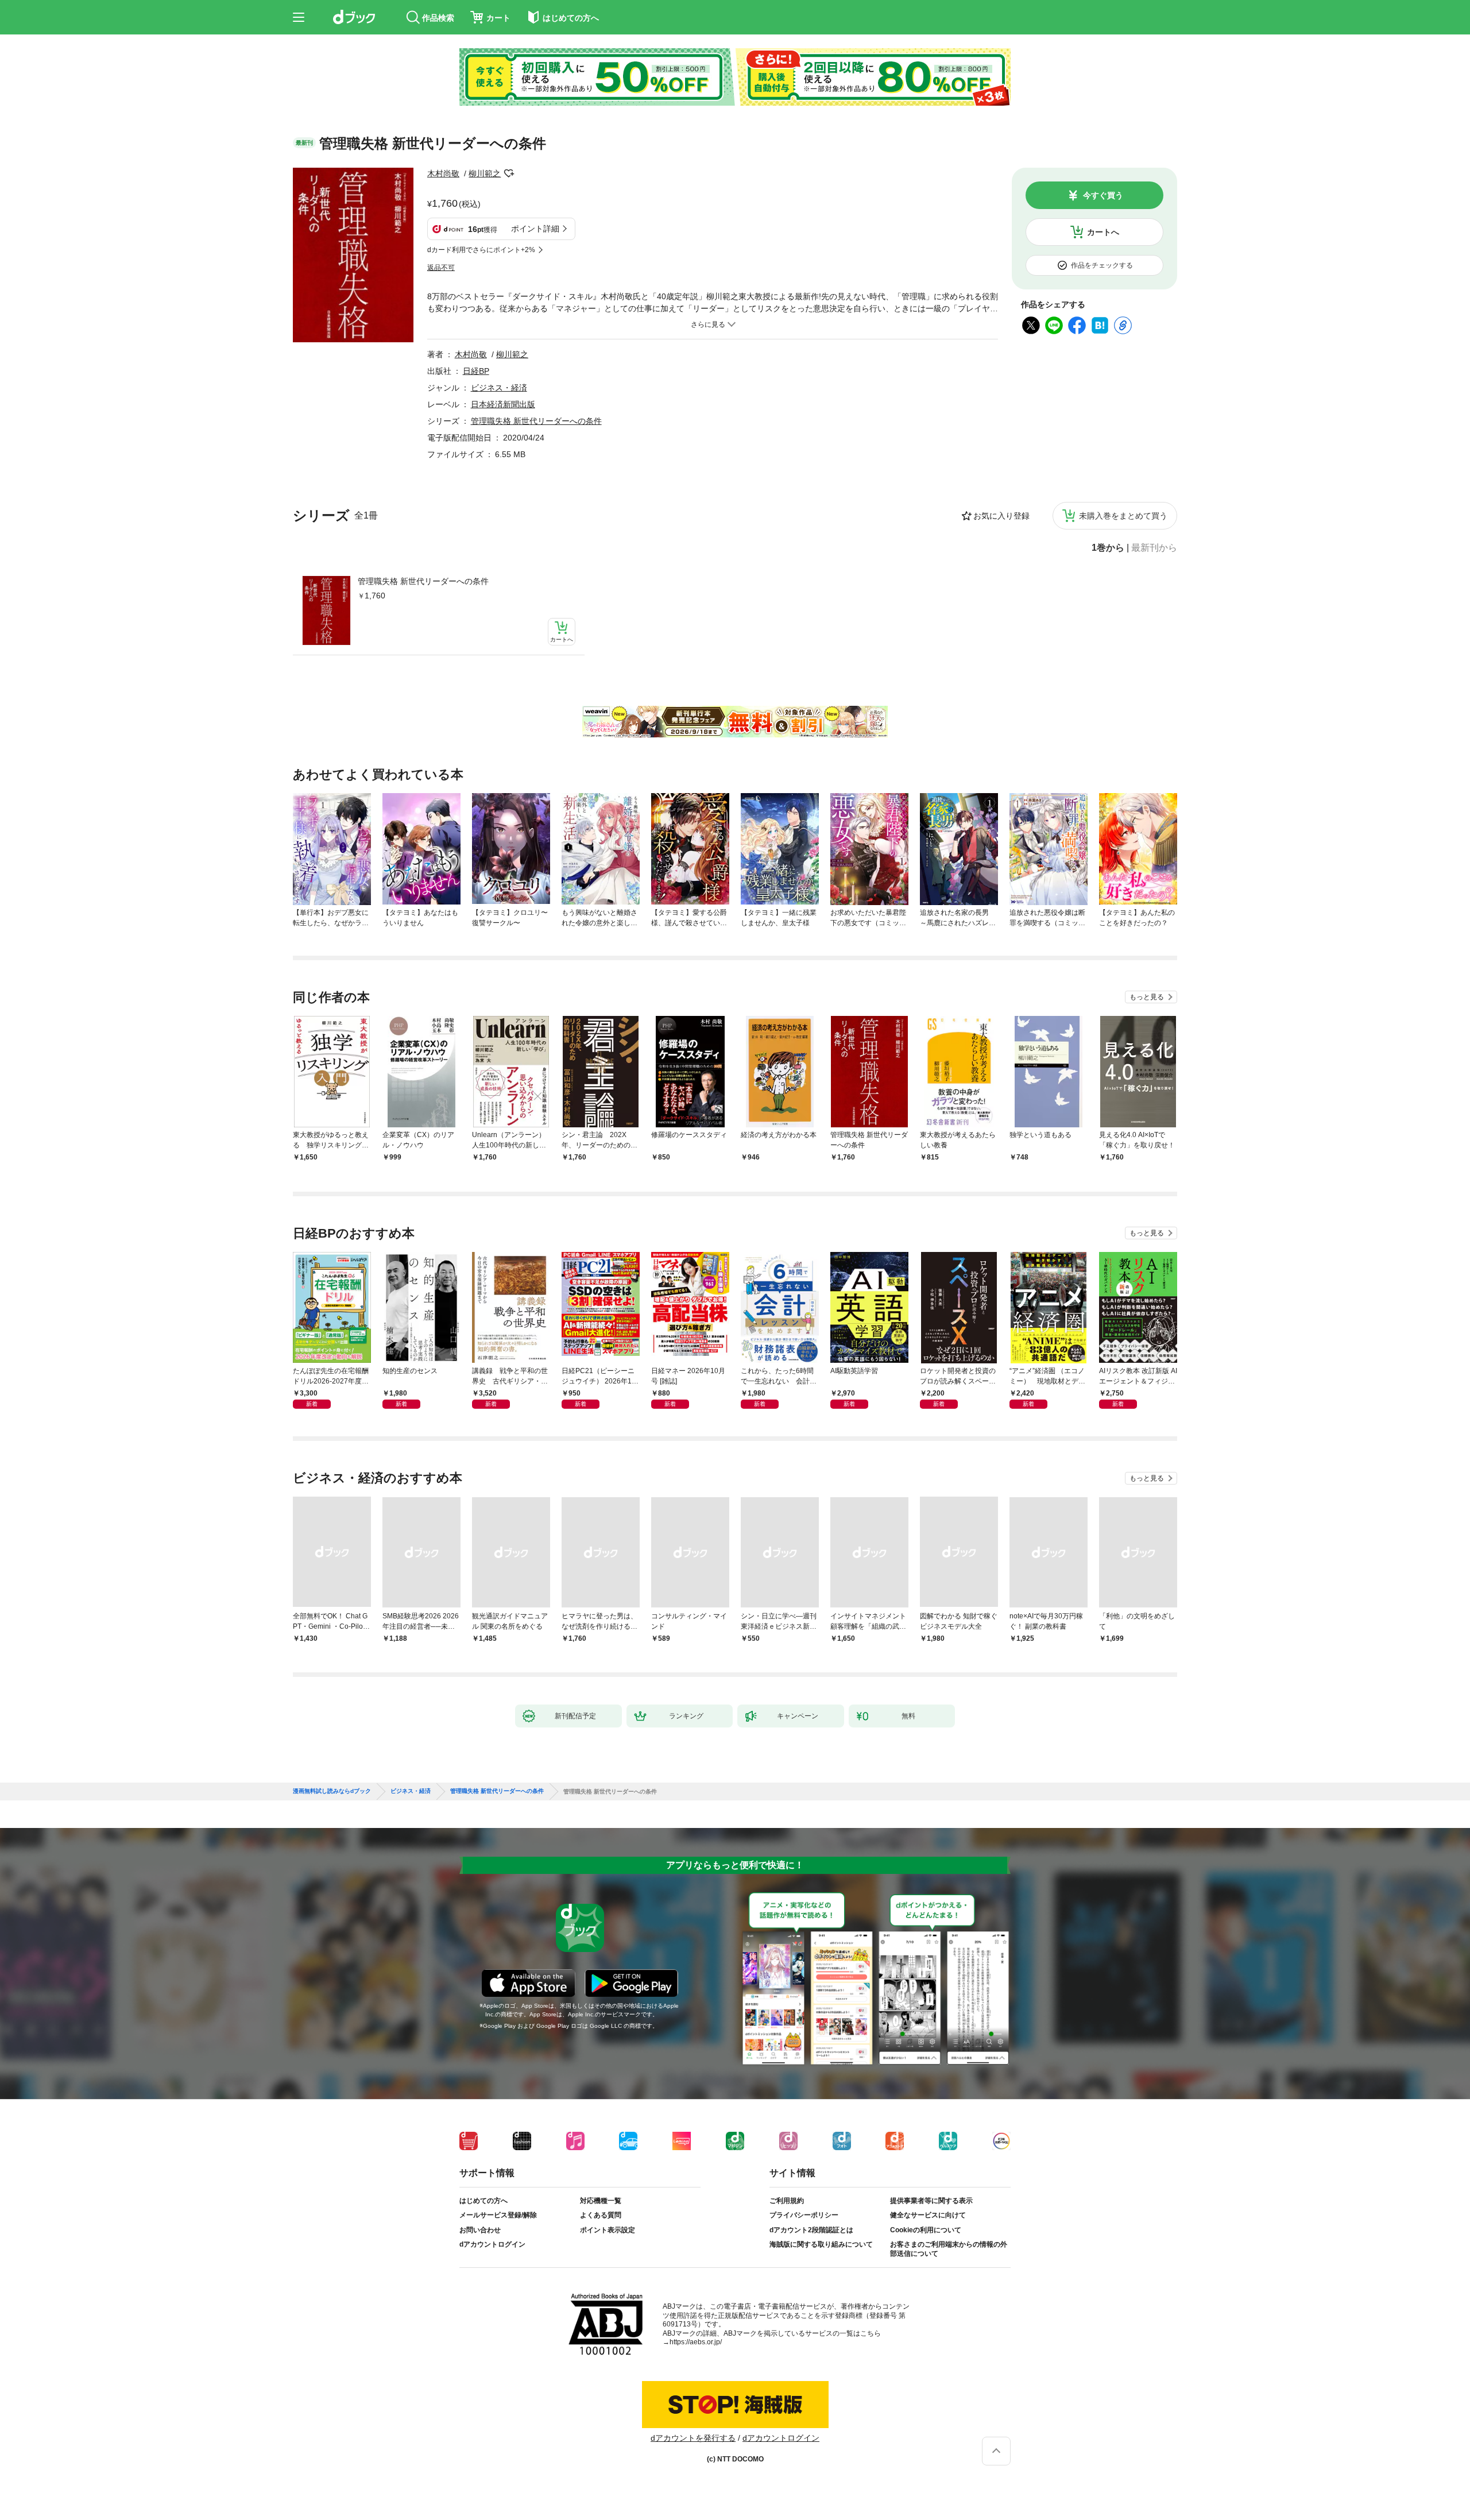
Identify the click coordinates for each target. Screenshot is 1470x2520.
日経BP (476, 371)
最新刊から (1154, 548)
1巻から (1108, 548)
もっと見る (1147, 997)
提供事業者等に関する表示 (931, 2201)
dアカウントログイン (492, 2244)
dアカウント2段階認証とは (811, 2230)
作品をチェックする (1102, 265)
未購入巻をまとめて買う (1123, 516)
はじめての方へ (483, 2201)
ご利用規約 (787, 2201)
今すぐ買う (1103, 195)
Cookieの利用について (926, 2230)
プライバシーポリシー (804, 2215)
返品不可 (441, 268)
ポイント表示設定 (608, 2230)
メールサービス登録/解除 (498, 2215)
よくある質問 (601, 2215)
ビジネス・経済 (499, 388)
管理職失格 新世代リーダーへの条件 (423, 581)
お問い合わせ (480, 2230)
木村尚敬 (443, 173)
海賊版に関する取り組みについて (821, 2244)
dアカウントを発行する (693, 2438)
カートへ (1103, 232)
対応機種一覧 (601, 2201)
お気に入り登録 (1001, 516)
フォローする (509, 173)
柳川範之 (485, 173)
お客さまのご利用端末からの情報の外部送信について (949, 2249)
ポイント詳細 (535, 229)
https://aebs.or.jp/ (696, 2342)
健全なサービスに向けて (928, 2215)
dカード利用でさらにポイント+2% (481, 250)
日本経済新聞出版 (503, 404)
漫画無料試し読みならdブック (332, 1791)
